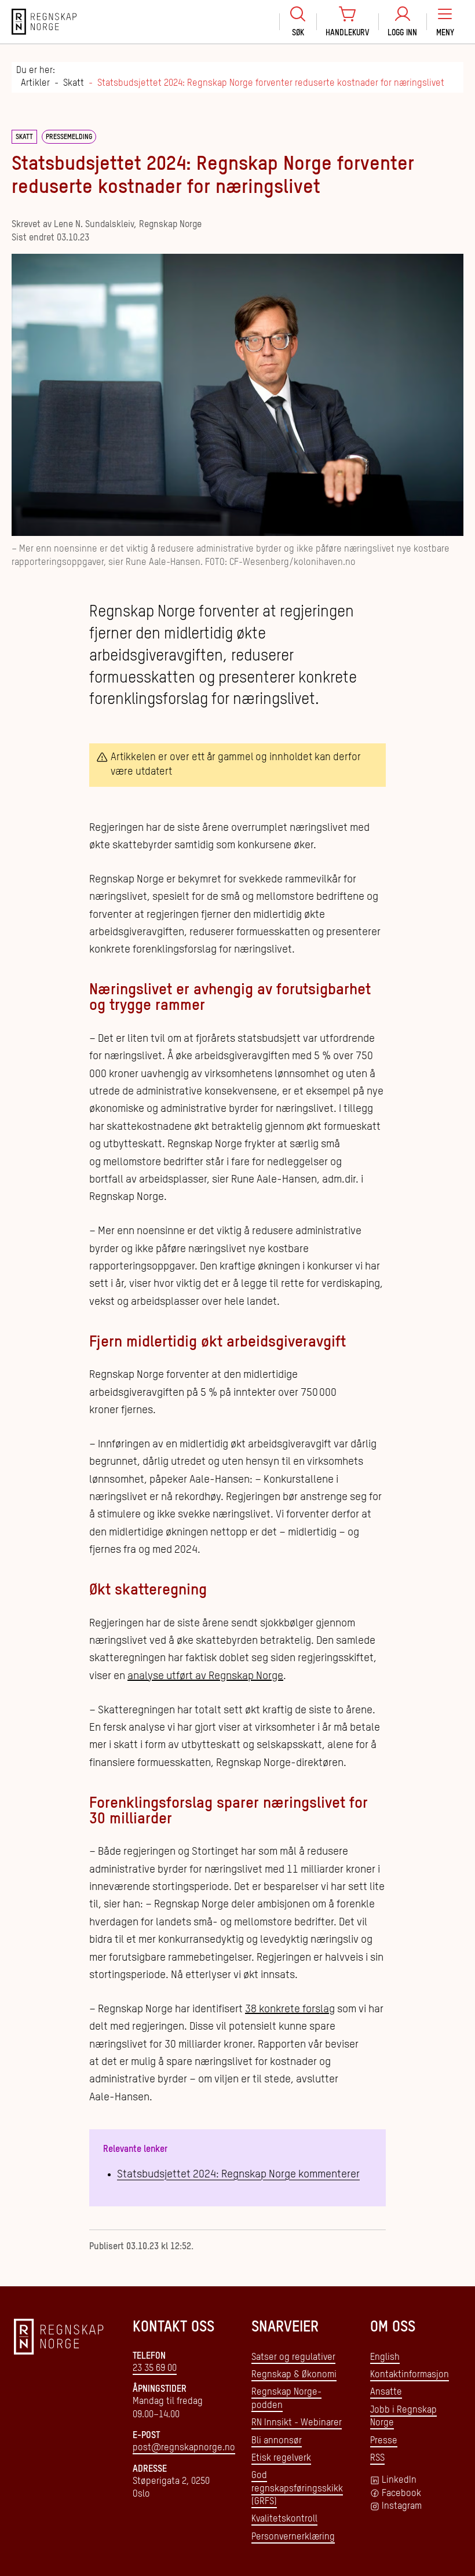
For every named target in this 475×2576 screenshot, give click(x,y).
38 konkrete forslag (290, 2009)
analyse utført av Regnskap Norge (205, 1676)
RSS (377, 2458)
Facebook (401, 2494)
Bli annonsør (277, 2441)
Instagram (402, 2506)
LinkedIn (399, 2480)
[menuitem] (298, 22)
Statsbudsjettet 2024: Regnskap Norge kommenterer (238, 2174)
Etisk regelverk (281, 2458)
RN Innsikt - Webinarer (297, 2423)
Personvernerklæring (293, 2537)
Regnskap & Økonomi (294, 2375)
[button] (445, 22)
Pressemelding (69, 137)
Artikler (35, 83)
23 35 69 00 (155, 2369)
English (385, 2358)
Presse (384, 2441)
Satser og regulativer (293, 2358)
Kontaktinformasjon (410, 2375)
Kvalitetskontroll (284, 2519)
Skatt (74, 83)
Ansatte (386, 2392)
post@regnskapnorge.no (184, 2448)
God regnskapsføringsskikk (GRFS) (297, 2489)
